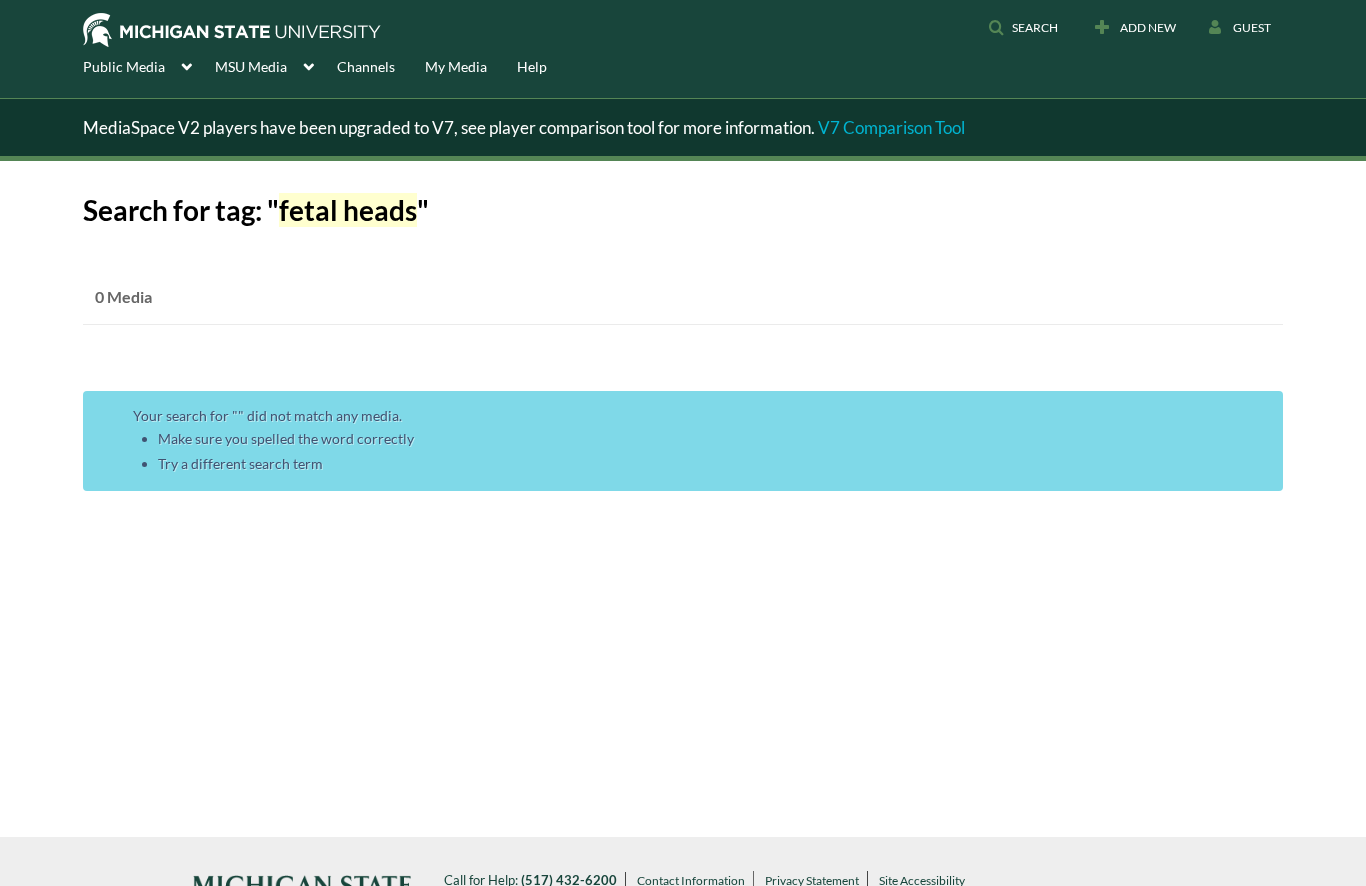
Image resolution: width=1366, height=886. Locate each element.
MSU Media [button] (251, 66)
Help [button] (532, 66)
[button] (1023, 28)
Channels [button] (366, 66)
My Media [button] (456, 66)
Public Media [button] (124, 66)
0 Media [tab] (123, 296)
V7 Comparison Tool (891, 127)
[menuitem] (149, 65)
